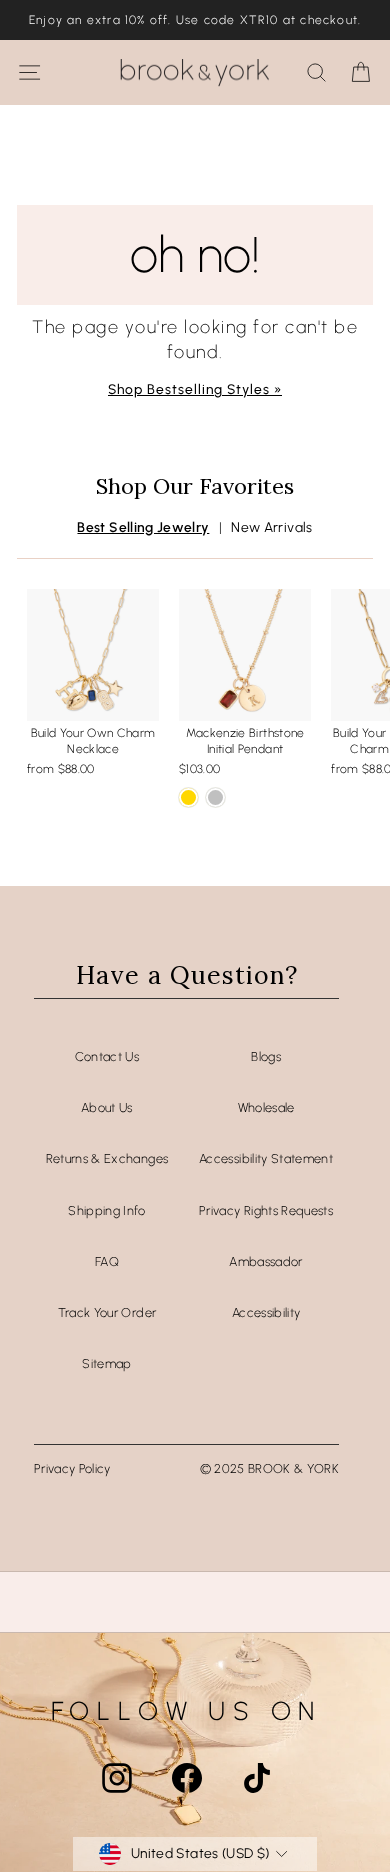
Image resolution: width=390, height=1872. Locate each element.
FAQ (107, 1261)
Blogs (266, 1056)
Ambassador (265, 1261)
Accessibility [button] (266, 1312)
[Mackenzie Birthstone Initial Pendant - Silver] (215, 797)
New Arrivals (271, 527)
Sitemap (106, 1363)
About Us (107, 1107)
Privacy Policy (72, 1468)
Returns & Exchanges (107, 1158)
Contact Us (107, 1056)
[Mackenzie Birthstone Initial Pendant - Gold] (188, 797)
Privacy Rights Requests (266, 1210)
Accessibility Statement (266, 1158)
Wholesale (266, 1107)
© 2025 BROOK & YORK (270, 1468)
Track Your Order (107, 1312)
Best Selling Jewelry (143, 527)
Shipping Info (107, 1210)
